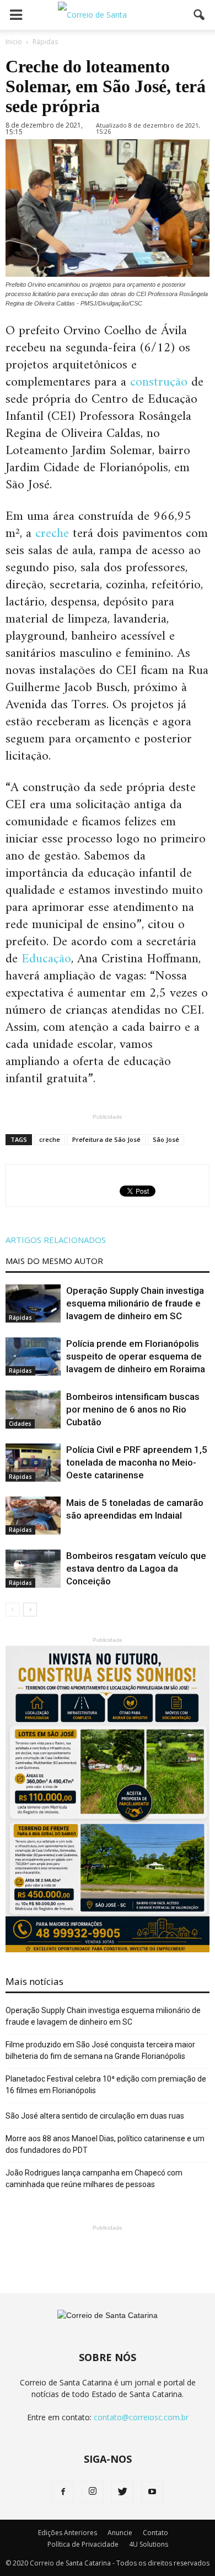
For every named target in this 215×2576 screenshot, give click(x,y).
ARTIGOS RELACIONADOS (56, 1240)
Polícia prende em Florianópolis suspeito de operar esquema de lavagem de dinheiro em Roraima (136, 1356)
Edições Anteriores (68, 2533)
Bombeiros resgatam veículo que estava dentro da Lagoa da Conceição (136, 1568)
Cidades (20, 1424)
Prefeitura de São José (106, 1139)
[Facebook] (63, 2492)
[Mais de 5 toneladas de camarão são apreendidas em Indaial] (33, 1516)
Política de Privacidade (83, 2544)
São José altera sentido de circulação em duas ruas (95, 2116)
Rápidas (20, 1318)
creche (52, 534)
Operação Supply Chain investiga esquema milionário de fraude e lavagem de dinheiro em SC (135, 1303)
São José (166, 1139)
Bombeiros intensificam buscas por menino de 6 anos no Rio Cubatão (133, 1409)
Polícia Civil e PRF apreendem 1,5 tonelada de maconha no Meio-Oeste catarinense (137, 1462)
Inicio (14, 42)
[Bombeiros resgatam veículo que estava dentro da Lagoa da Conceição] (33, 1569)
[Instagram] (93, 2492)
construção (159, 382)
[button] (200, 15)
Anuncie (120, 2533)
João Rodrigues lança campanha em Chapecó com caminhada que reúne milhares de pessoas (94, 2179)
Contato (155, 2533)
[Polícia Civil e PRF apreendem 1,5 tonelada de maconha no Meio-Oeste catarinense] (33, 1463)
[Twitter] (122, 2492)
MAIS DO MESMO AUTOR (54, 1261)
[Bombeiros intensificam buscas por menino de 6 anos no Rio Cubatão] (33, 1410)
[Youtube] (152, 2492)
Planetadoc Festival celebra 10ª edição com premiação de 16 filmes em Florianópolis (106, 2085)
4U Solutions (149, 2544)
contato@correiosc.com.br (141, 2417)
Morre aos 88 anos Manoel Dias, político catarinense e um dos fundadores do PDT (105, 2144)
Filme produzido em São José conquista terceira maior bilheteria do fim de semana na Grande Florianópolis (100, 2050)
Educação (46, 959)
